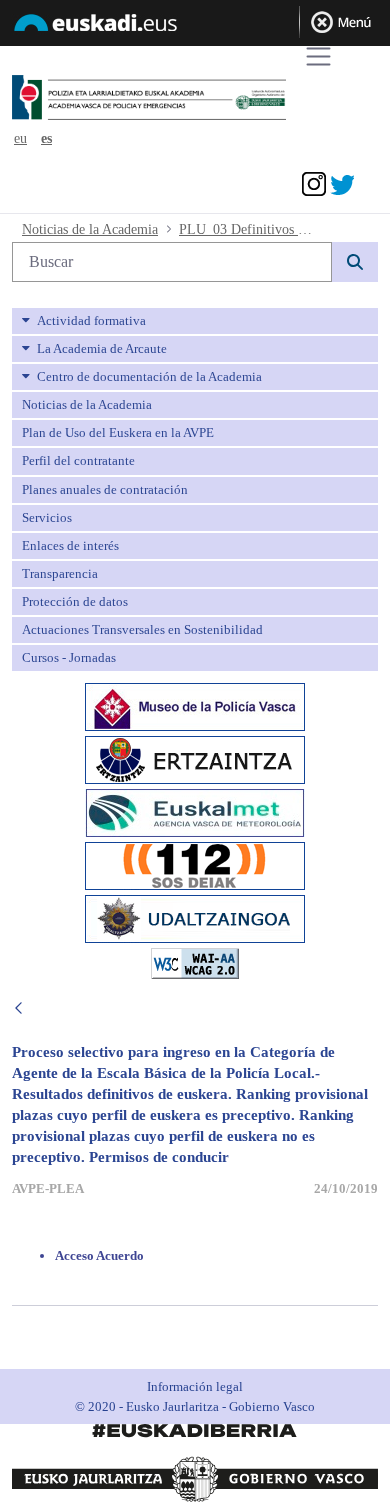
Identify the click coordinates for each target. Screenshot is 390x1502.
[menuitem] (195, 321)
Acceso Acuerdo (99, 1255)
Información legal (195, 1386)
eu (20, 138)
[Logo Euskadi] (195, 26)
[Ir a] (183, 98)
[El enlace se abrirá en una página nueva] (195, 705)
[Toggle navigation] (318, 56)
